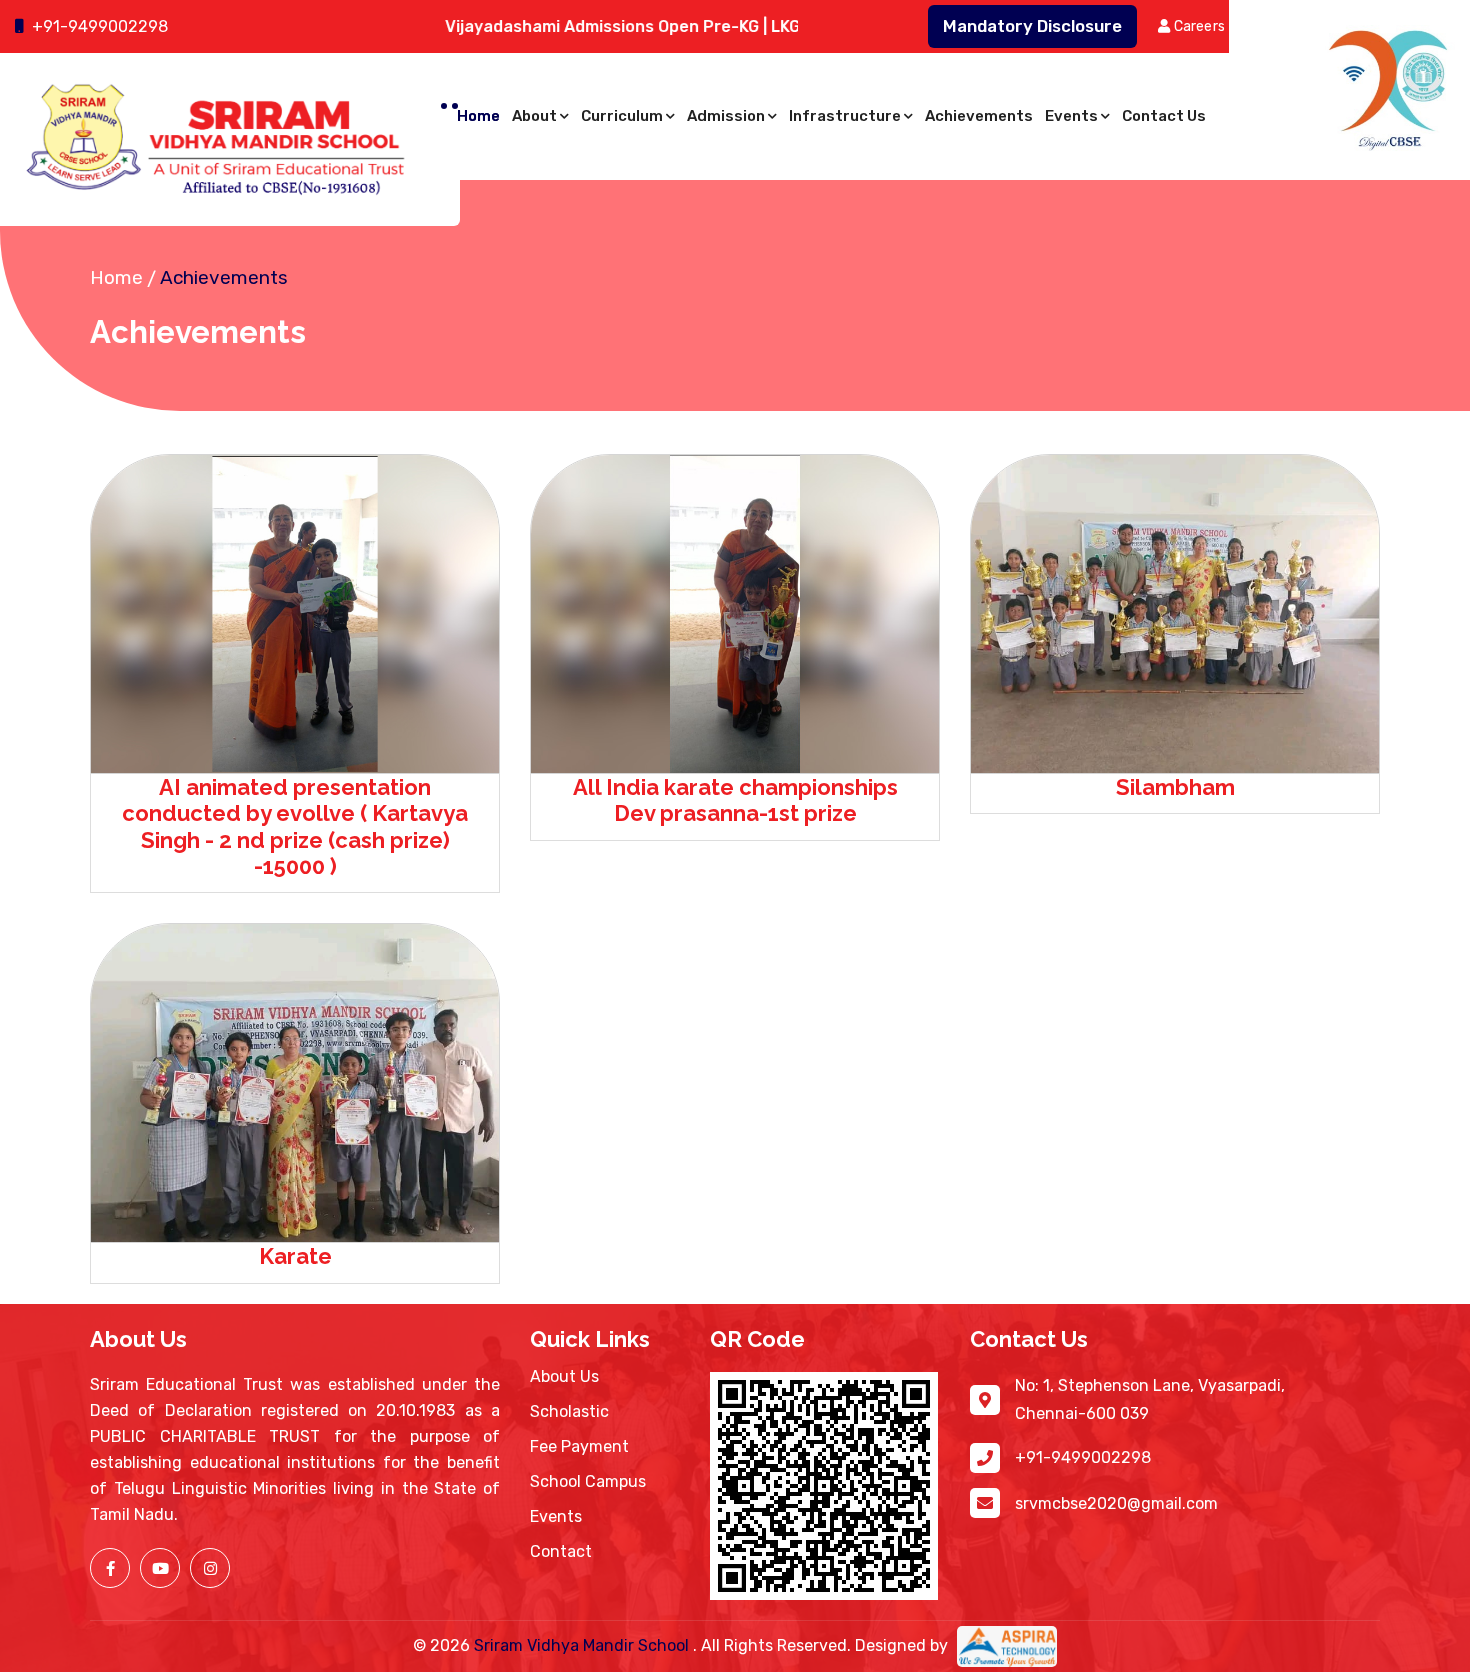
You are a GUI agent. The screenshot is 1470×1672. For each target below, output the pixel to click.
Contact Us (1164, 116)
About (534, 116)
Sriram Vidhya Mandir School (583, 1645)
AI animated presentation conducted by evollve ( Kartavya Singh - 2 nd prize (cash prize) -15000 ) (295, 826)
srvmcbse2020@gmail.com (1116, 1503)
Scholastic (569, 1411)
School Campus (588, 1481)
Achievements (979, 116)
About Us (564, 1376)
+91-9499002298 (100, 26)
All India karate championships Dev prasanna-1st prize (735, 800)
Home (478, 116)
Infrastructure (845, 116)
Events (1071, 116)
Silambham (1175, 787)
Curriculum (622, 116)
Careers (1197, 26)
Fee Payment (579, 1446)
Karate (295, 1256)
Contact (561, 1551)
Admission (726, 116)
